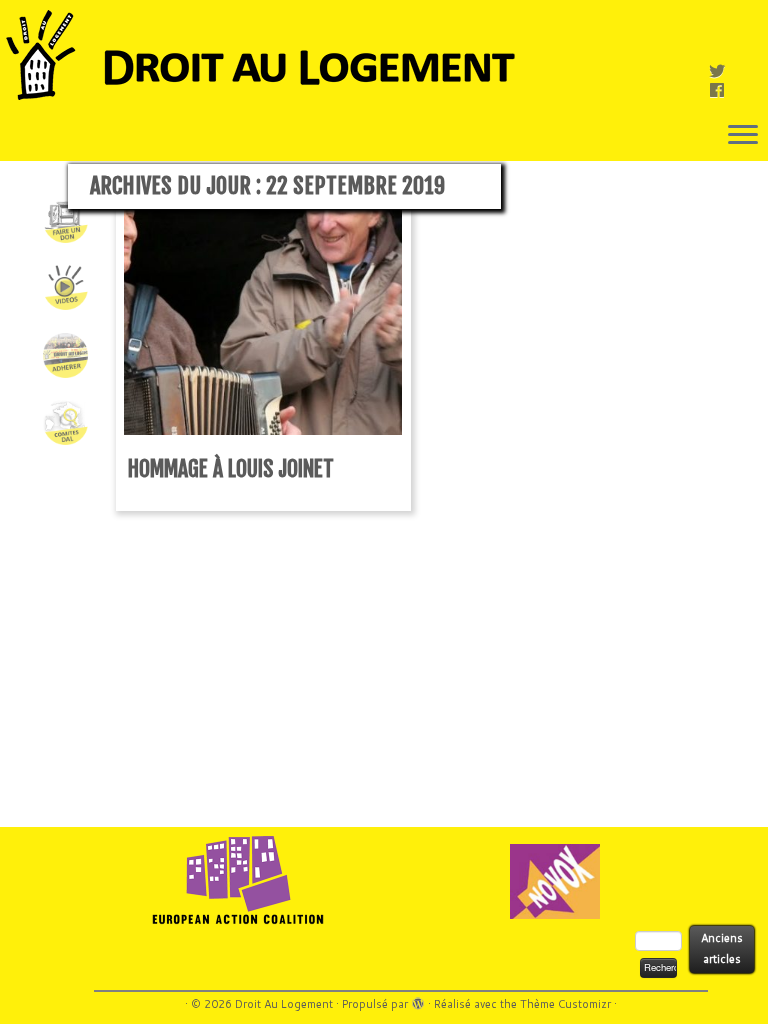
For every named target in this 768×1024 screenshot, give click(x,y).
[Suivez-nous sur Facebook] (723, 89)
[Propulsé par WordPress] (418, 1000)
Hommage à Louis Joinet (231, 468)
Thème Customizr (565, 1004)
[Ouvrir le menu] (743, 136)
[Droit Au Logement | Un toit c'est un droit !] (384, 55)
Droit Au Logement (284, 1004)
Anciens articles (722, 948)
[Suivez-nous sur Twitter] (723, 70)
